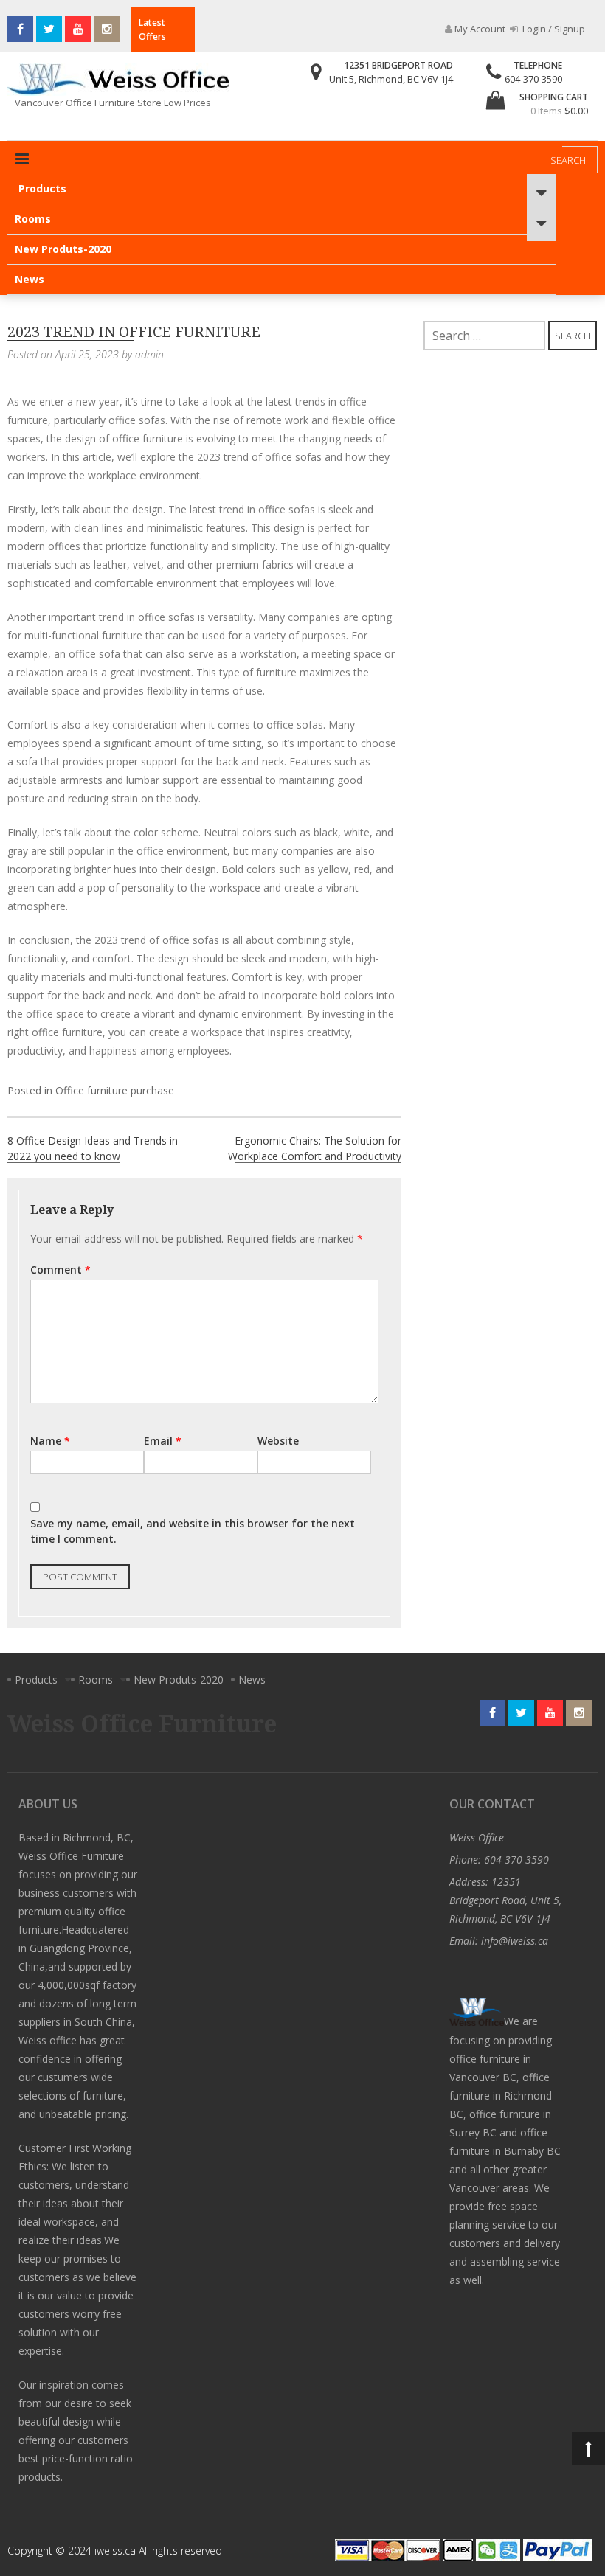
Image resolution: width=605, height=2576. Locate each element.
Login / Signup (553, 29)
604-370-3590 (533, 79)
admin (149, 354)
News (30, 279)
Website (278, 1441)
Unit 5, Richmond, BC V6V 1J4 (391, 79)
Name (50, 1441)
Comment (60, 1270)
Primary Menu (22, 159)
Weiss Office (477, 1837)
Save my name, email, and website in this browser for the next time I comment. (193, 1531)
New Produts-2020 (63, 249)
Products (42, 188)
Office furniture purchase (115, 1090)
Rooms (33, 219)
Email (163, 1441)
